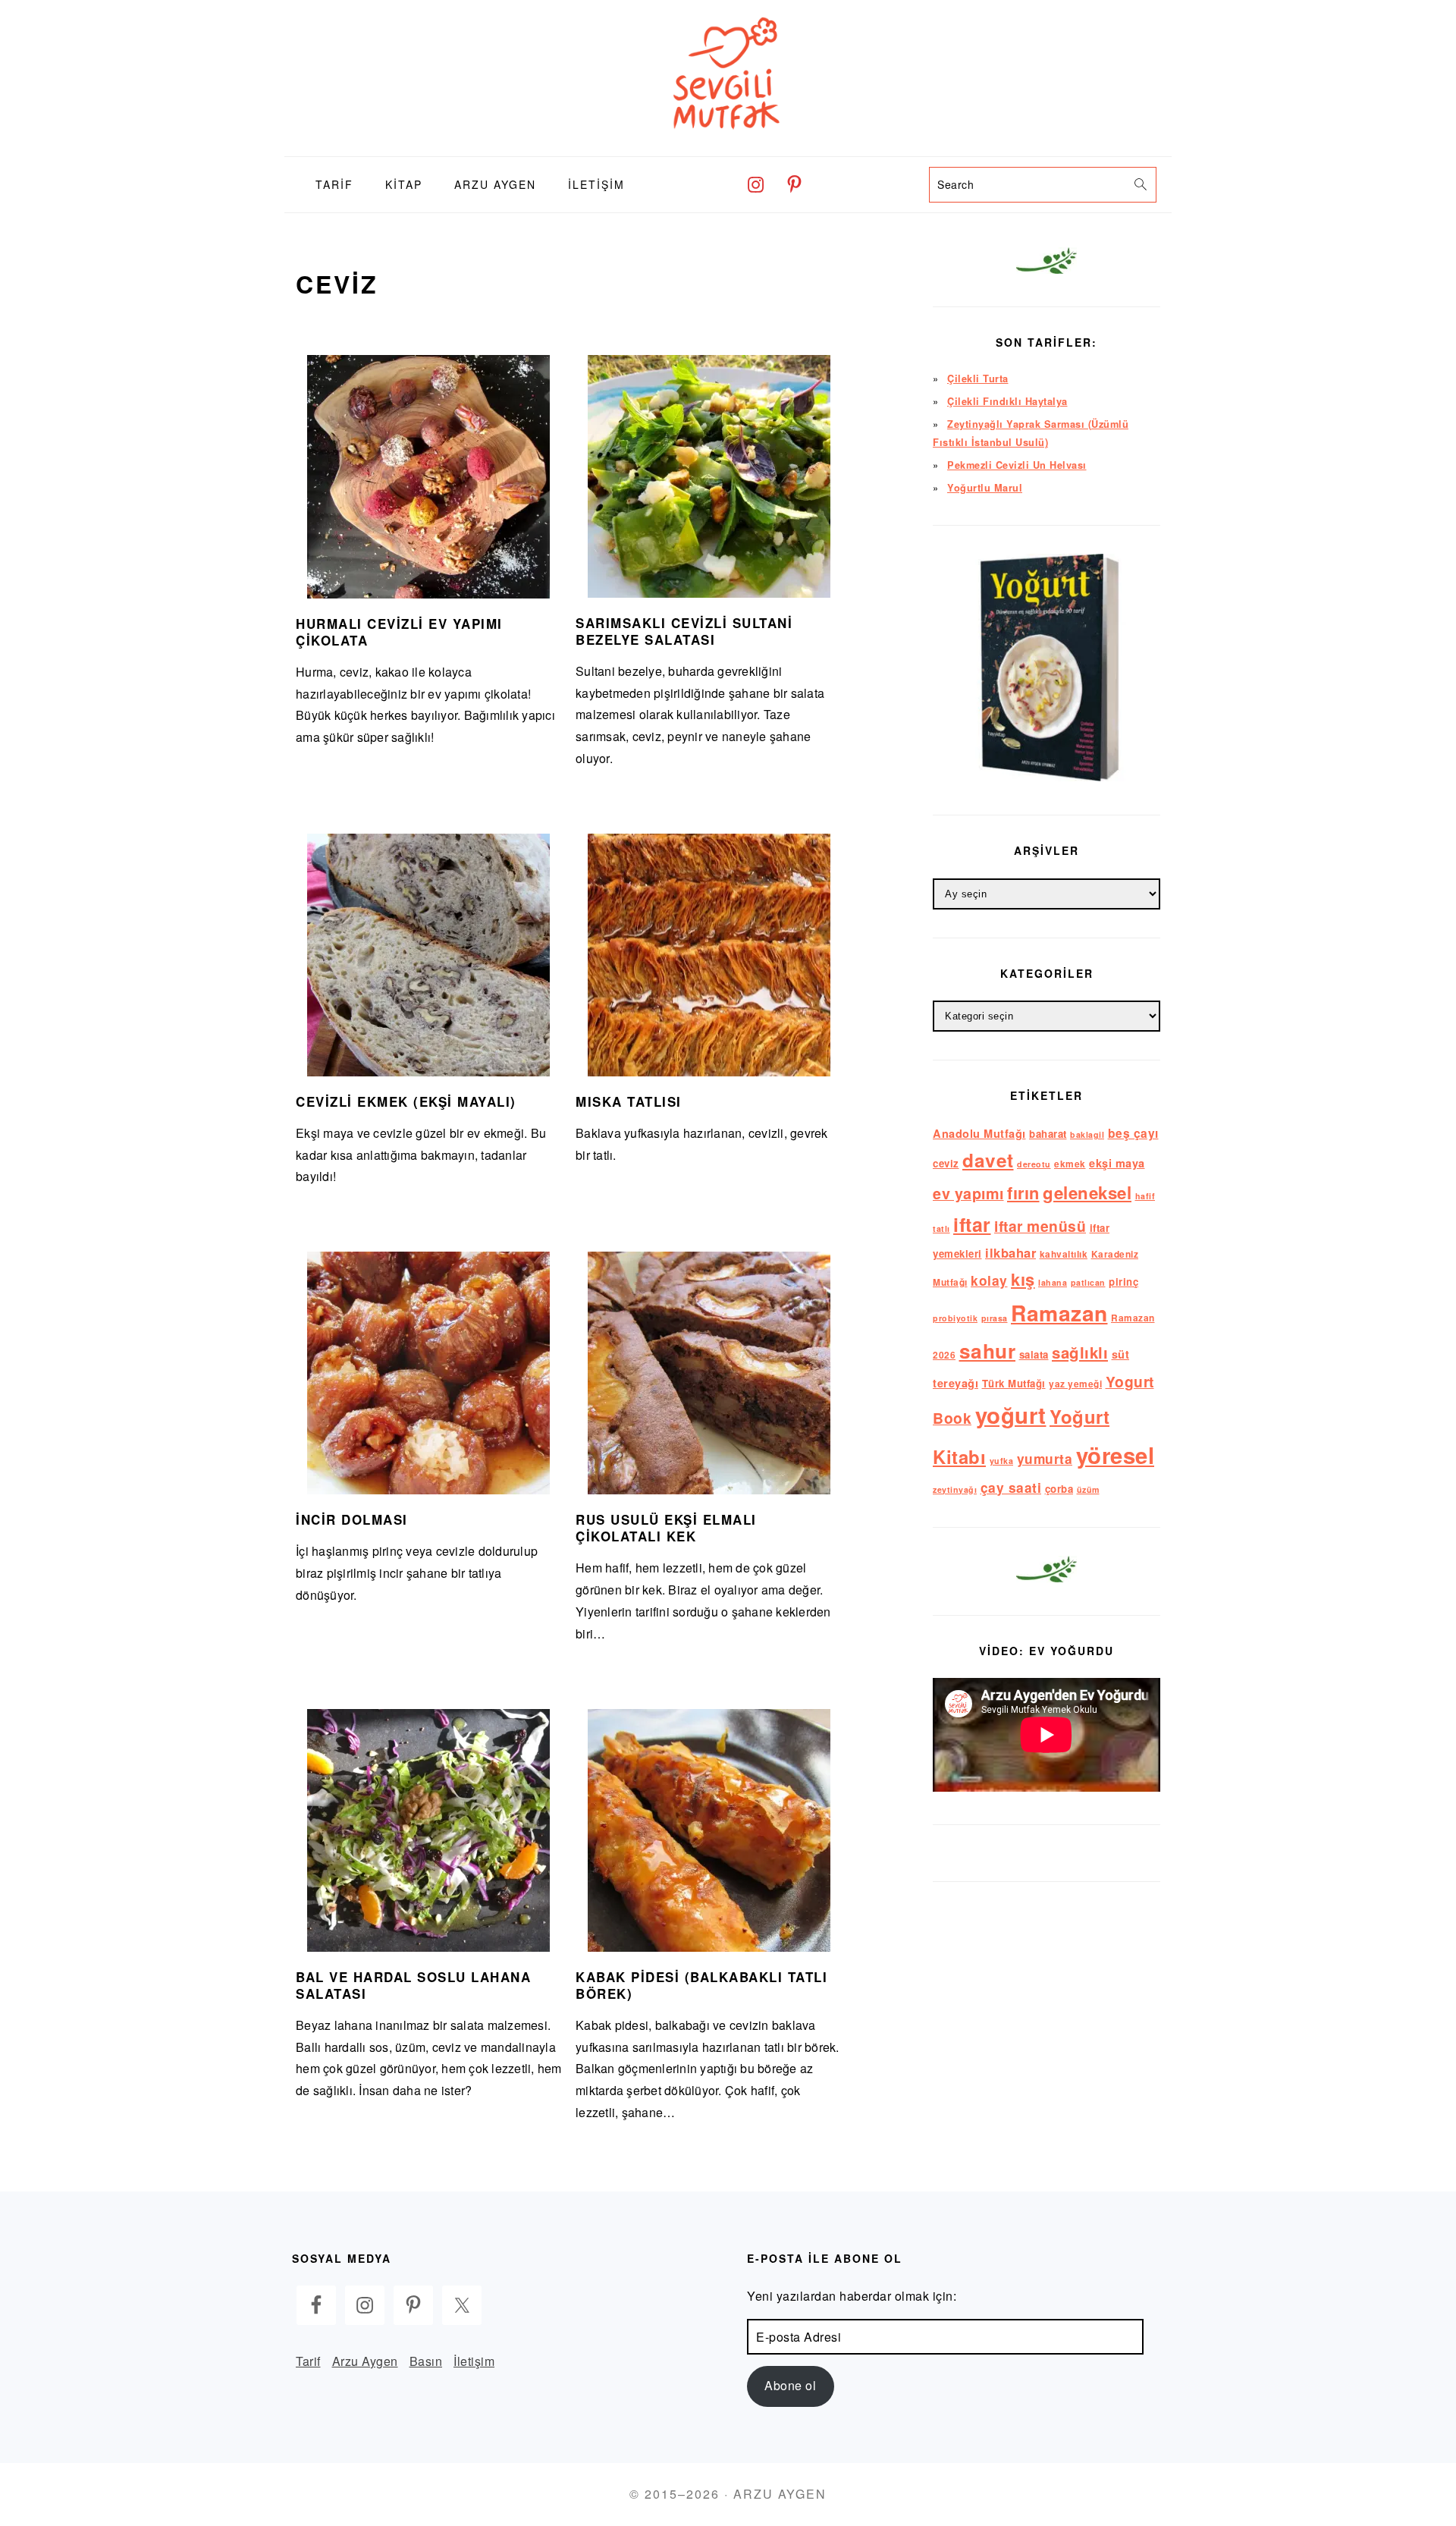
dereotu (1034, 1164)
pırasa (995, 1318)
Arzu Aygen (365, 2361)
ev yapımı (968, 1193)
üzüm (1088, 1489)
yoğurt (1011, 1415)
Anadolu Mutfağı (979, 1133)
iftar (972, 1224)
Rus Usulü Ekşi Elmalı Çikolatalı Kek (666, 1528)
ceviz (946, 1163)
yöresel (1116, 1455)
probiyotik (955, 1318)
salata (1034, 1354)
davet (988, 1160)
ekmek (1070, 1164)
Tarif (308, 2361)
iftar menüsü (1040, 1226)
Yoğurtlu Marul (985, 488)
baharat (1048, 1134)
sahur (988, 1351)
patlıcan (1088, 1282)
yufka (1002, 1461)
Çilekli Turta (978, 379)
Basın (426, 2361)
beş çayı (1133, 1133)
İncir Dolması (352, 1519)
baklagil (1087, 1134)
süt (1121, 1354)
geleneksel (1087, 1192)
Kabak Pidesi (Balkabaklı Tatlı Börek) (701, 1985)
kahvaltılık (1064, 1254)
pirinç (1123, 1282)
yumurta (1045, 1458)
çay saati (1011, 1487)
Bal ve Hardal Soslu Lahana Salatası (413, 1985)
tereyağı (955, 1383)
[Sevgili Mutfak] (728, 145)
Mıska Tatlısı (629, 1101)
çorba (1059, 1489)
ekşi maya (1117, 1163)
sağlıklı (1080, 1352)
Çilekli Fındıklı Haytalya (1007, 401)
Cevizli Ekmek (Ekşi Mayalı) (406, 1101)
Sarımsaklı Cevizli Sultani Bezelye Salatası (684, 631)
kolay (989, 1280)
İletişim (474, 2361)
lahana (1053, 1282)
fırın (1023, 1192)
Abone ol (790, 2385)
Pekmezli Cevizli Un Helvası (1017, 465)
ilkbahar (1010, 1252)
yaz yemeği (1075, 1384)
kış (1023, 1279)
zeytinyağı (955, 1489)
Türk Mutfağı (1014, 1383)
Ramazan (1059, 1313)
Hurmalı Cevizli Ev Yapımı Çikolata (399, 632)
